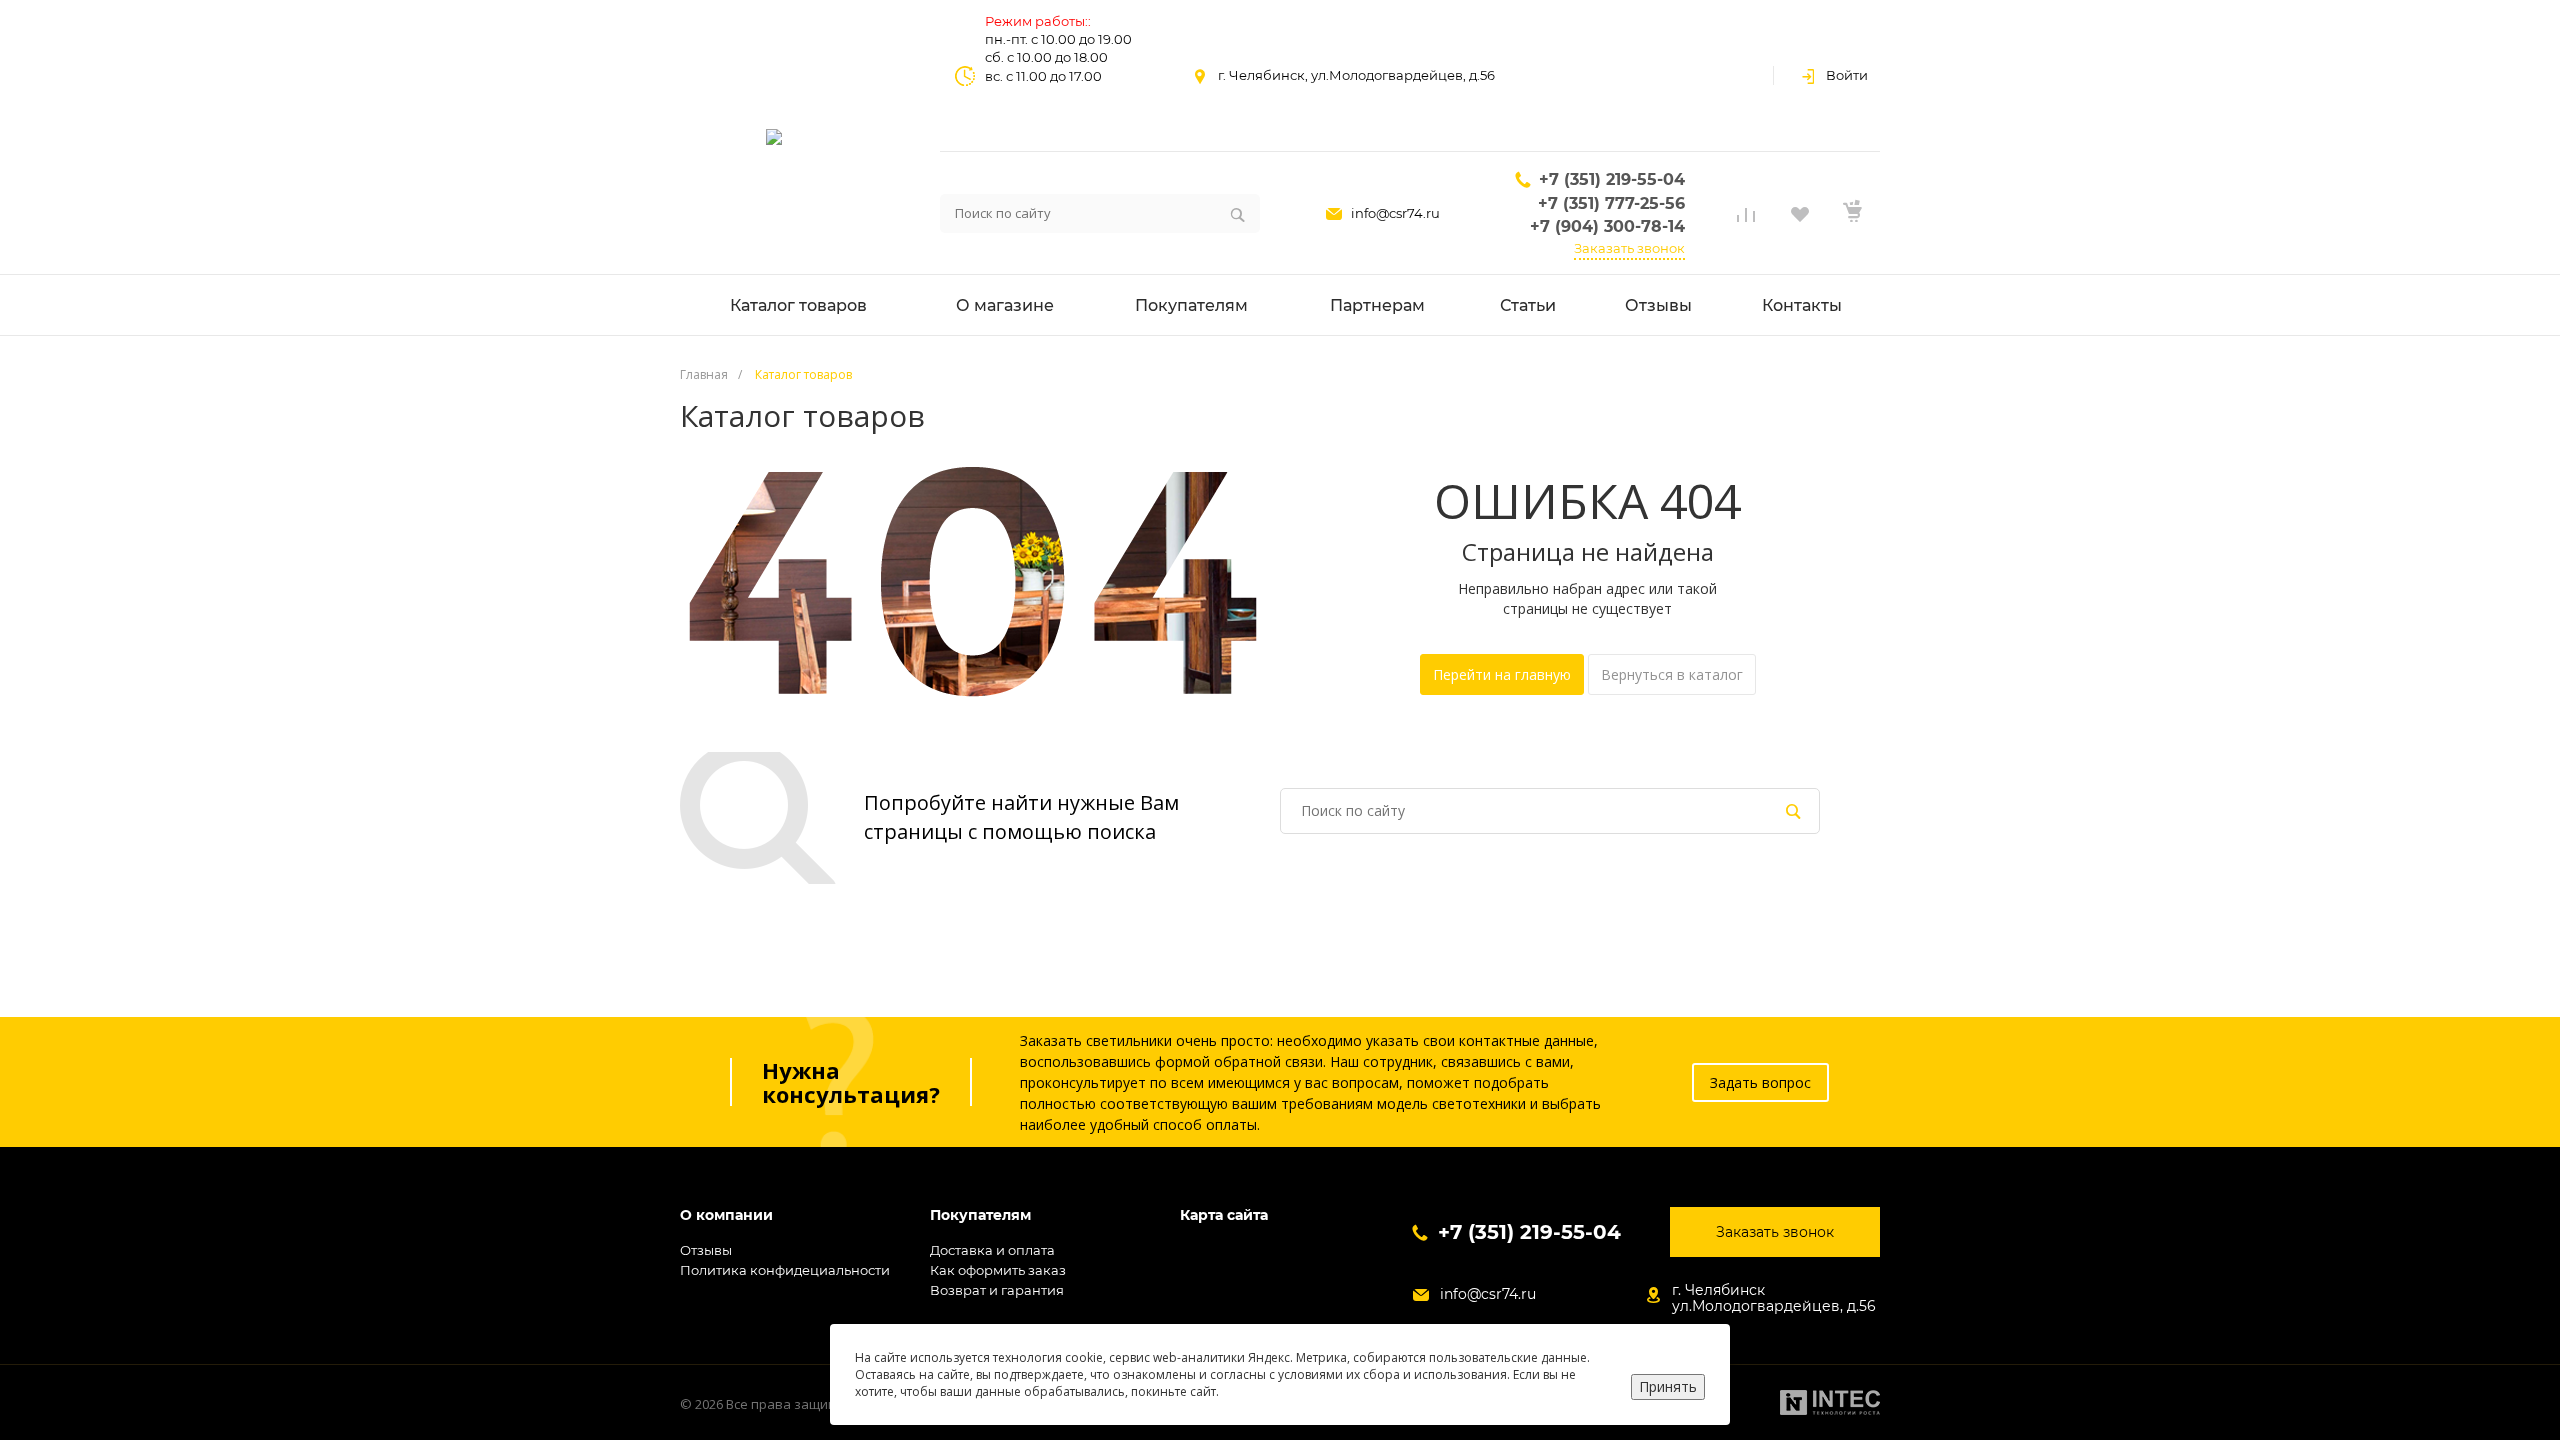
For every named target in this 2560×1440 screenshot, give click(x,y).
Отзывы (706, 1250)
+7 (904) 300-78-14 (1607, 226)
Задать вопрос (1760, 1082)
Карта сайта (1224, 1215)
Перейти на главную (1502, 674)
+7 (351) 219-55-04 (1612, 179)
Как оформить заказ (998, 1270)
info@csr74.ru (1395, 213)
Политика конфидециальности (785, 1270)
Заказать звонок (1629, 248)
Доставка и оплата (992, 1250)
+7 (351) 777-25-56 (1611, 203)
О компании (726, 1215)
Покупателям (980, 1215)
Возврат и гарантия (997, 1290)
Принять (1668, 1386)
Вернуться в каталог (1672, 674)
